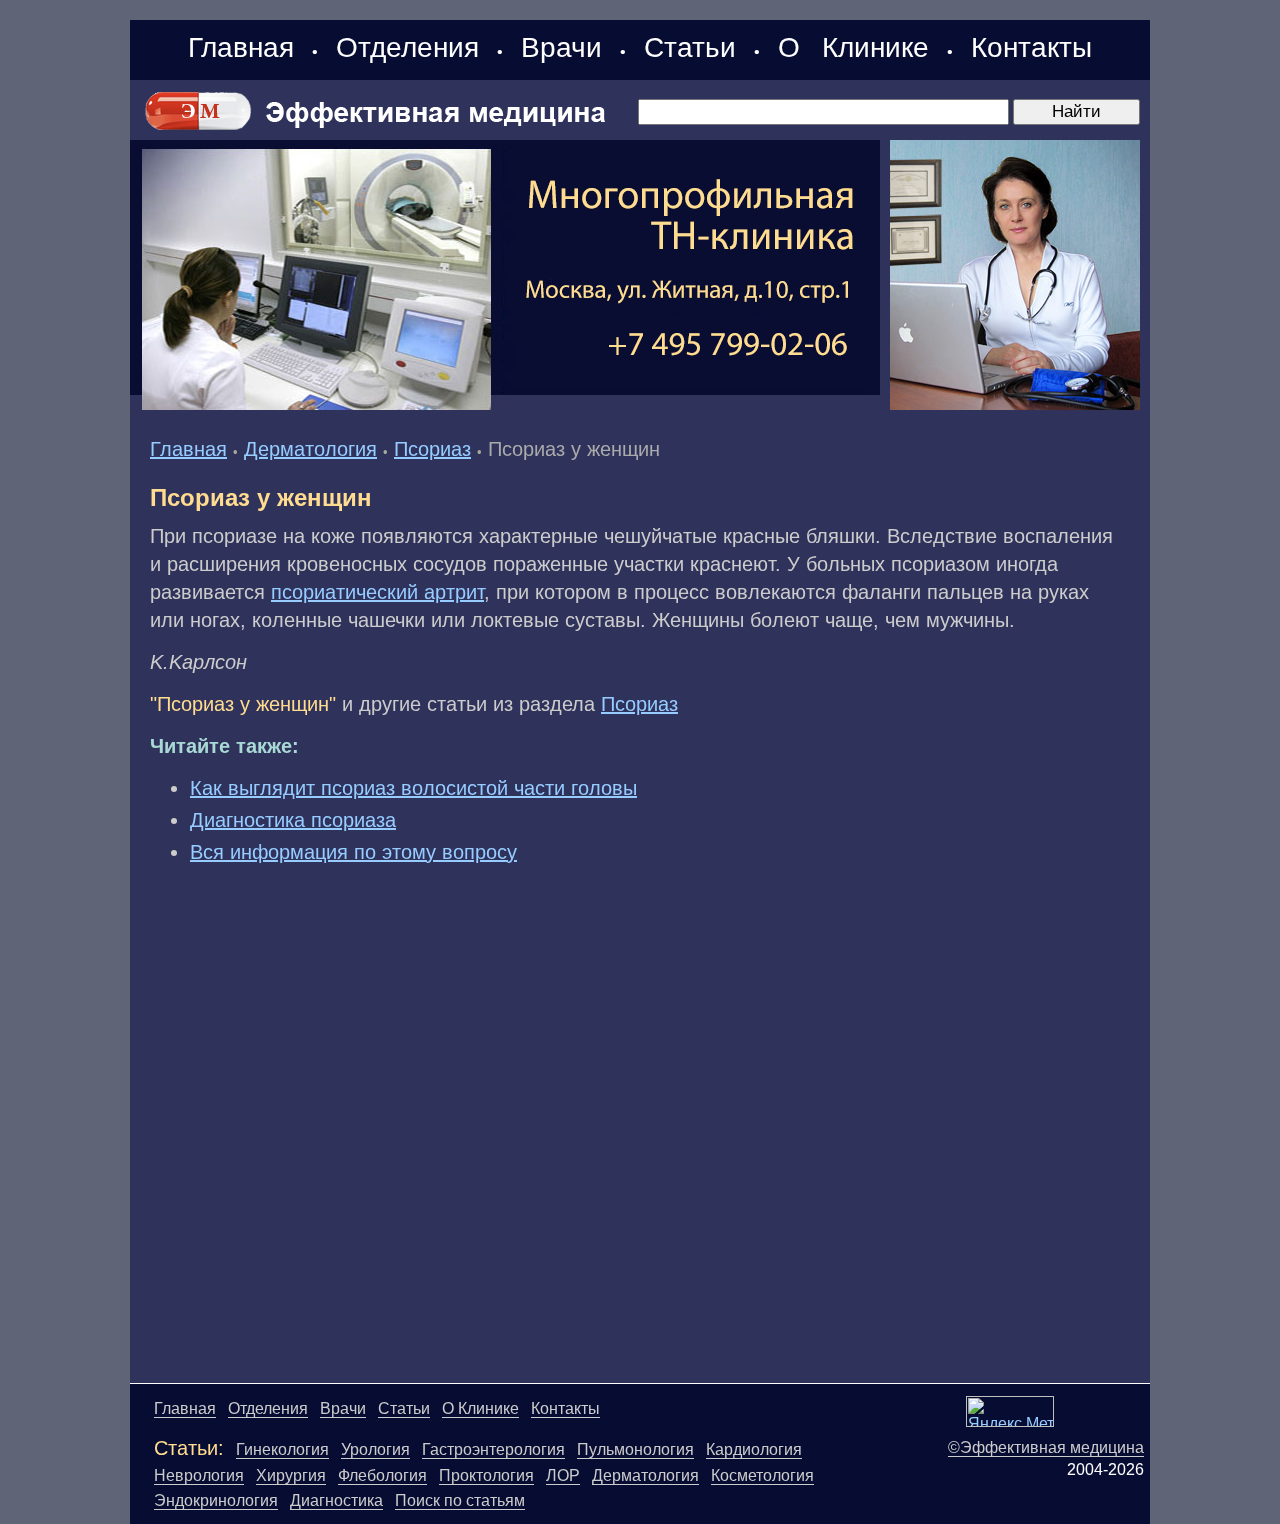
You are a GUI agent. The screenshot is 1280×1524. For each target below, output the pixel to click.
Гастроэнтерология (493, 1449)
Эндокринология (216, 1500)
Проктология (486, 1475)
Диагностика (336, 1500)
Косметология (762, 1475)
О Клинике (853, 47)
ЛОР (563, 1475)
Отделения (407, 47)
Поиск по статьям (460, 1500)
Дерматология (310, 449)
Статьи (690, 47)
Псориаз (432, 449)
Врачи (561, 47)
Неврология (199, 1475)
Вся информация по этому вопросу (353, 852)
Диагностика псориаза (293, 820)
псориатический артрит (377, 592)
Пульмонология (635, 1449)
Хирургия (291, 1475)
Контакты (1031, 47)
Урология (375, 1449)
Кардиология (754, 1449)
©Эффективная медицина (1046, 1447)
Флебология (382, 1475)
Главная (241, 47)
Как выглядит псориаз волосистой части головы (413, 788)
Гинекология (282, 1449)
